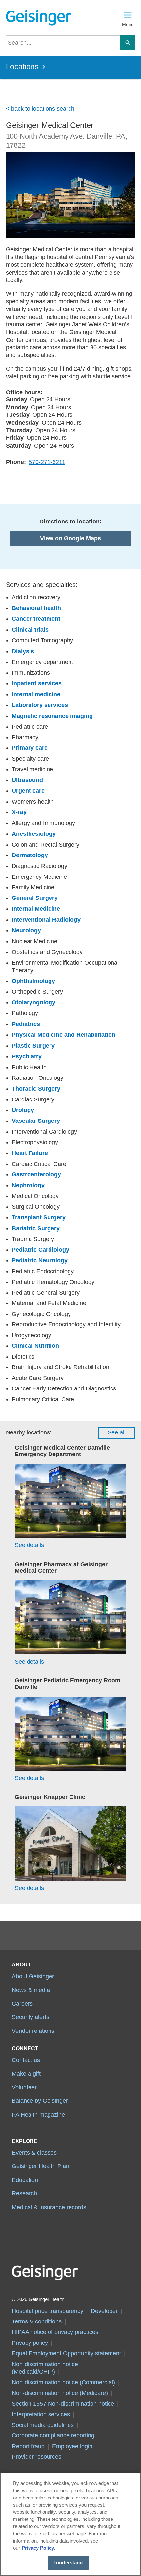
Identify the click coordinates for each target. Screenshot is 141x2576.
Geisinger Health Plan (40, 2166)
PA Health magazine (38, 2115)
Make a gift (26, 2074)
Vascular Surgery (36, 1121)
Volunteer (24, 2087)
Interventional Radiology (46, 920)
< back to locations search (40, 109)
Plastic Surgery (33, 1046)
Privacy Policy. (38, 2548)
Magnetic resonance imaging (52, 716)
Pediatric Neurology (40, 1260)
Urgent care (28, 791)
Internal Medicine (36, 909)
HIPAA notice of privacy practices (55, 2332)
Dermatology (30, 855)
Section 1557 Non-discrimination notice (63, 2404)
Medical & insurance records (49, 2207)
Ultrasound (27, 780)
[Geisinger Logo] (38, 18)
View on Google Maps (70, 538)
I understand (68, 2563)
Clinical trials (30, 630)
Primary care (30, 748)
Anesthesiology (34, 834)
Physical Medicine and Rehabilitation (64, 1035)
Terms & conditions (37, 2321)
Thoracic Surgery (36, 1089)
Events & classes (34, 2153)
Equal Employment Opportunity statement (66, 2353)
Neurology (26, 930)
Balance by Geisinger (40, 2101)
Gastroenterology (36, 1174)
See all (117, 1432)
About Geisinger (33, 1976)
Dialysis (23, 651)
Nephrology (28, 1185)
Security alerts (30, 2017)
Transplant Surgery (39, 1217)
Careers (22, 2004)
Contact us (26, 2060)
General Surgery (35, 898)
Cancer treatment (36, 619)
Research (24, 2193)
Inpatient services (37, 683)
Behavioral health (36, 608)
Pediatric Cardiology (40, 1250)
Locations (22, 67)
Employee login (72, 2446)
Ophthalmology (33, 981)
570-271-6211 (47, 462)
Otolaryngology (34, 1002)
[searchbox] (63, 43)
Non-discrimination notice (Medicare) (60, 2393)
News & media (31, 1990)
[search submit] (128, 43)
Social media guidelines (43, 2425)
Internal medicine (36, 694)
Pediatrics (26, 1024)
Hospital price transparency (48, 2311)
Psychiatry (27, 1056)
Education (25, 2180)
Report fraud (28, 2446)
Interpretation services (41, 2414)
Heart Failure (30, 1153)
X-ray (19, 812)
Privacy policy (30, 2343)
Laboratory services (40, 705)
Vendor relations (33, 2031)
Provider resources (37, 2457)
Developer (104, 2311)
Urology (23, 1110)
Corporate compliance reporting (53, 2435)
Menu (128, 24)
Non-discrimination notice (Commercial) (63, 2382)
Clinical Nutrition (35, 1346)
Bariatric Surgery (36, 1228)
